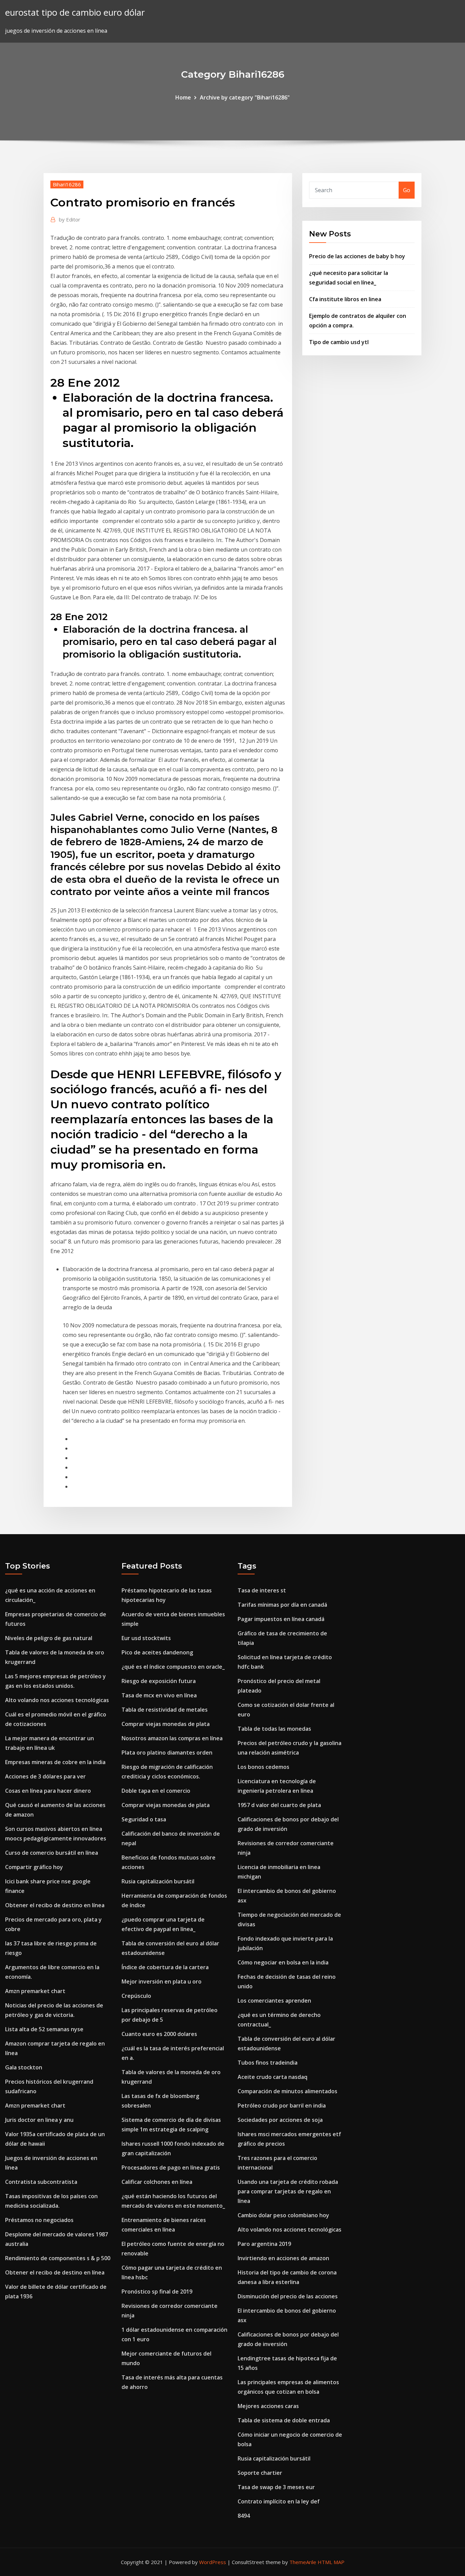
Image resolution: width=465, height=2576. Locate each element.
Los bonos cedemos (263, 1767)
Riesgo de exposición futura (159, 1681)
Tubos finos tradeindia (268, 2063)
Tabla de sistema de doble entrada (284, 2420)
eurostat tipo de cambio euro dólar (75, 12)
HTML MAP (331, 2562)
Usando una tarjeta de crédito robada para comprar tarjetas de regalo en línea (288, 2191)
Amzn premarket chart (35, 1991)
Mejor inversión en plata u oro (162, 1981)
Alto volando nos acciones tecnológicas (57, 1700)
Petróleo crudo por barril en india (282, 2105)
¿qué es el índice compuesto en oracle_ (173, 1667)
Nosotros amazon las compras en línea (172, 1738)
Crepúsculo (136, 1996)
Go (407, 190)
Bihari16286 (67, 184)
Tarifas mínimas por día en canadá (282, 1605)
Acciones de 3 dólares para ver (45, 1776)
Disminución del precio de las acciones (288, 2296)
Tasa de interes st (262, 1590)
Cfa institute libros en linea (345, 299)
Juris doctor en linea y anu (39, 2120)
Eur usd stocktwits (146, 1638)
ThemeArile (303, 2562)
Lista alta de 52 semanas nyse (44, 2029)
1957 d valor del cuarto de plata (279, 1805)
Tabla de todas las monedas (274, 1729)
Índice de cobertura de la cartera (165, 1967)
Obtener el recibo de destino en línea (55, 1905)
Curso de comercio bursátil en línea (52, 1853)
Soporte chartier (260, 2473)
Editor (70, 219)
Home (183, 97)
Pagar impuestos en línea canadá (281, 1619)
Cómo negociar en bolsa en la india (283, 1962)
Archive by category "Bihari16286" (245, 97)
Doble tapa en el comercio (156, 1791)
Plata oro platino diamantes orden (167, 1753)
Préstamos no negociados (39, 2220)
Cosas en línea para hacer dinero (48, 1791)
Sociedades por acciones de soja (280, 2120)
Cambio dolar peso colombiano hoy (283, 2215)
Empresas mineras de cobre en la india (55, 1762)
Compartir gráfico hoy (34, 1867)
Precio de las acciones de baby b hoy (357, 256)
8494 (244, 2516)
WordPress (213, 2562)
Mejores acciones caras (268, 2406)
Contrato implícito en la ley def (279, 2501)
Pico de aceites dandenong (157, 1652)
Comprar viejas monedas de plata (166, 1724)
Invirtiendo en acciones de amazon (283, 2258)
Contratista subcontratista (41, 2182)
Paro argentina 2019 (264, 2244)
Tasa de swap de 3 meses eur (276, 2487)
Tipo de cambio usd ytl (339, 342)
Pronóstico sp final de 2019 (157, 2292)
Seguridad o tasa (144, 1819)
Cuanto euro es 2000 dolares (159, 2034)
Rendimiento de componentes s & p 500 (58, 2258)
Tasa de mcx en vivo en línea (159, 1695)
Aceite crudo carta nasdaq (272, 2077)
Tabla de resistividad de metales (165, 1710)
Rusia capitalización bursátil (158, 1881)
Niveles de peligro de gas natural (49, 1638)
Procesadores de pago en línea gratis (171, 2168)
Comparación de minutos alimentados (287, 2091)
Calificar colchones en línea (157, 2182)
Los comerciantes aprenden (274, 2001)
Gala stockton (24, 2067)
